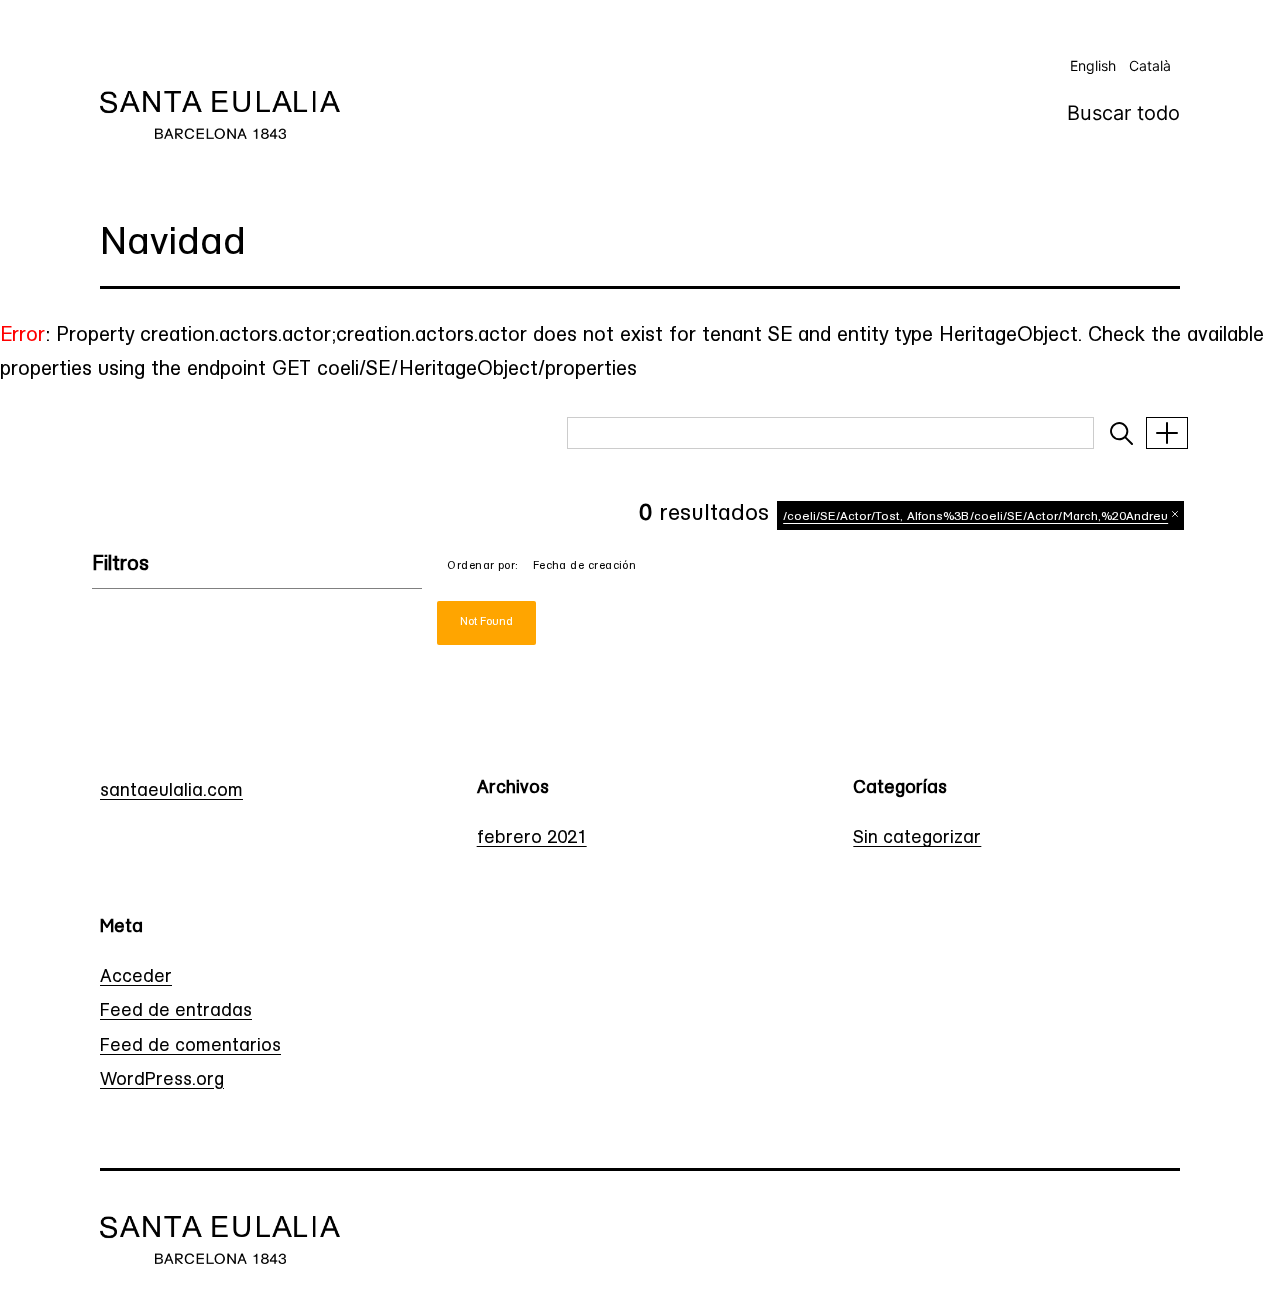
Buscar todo (1123, 113)
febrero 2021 (532, 839)
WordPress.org (162, 1081)
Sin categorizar (917, 839)
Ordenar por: (482, 566)
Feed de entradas (176, 1012)
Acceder (136, 978)
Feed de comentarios (190, 1047)
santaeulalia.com (171, 792)
